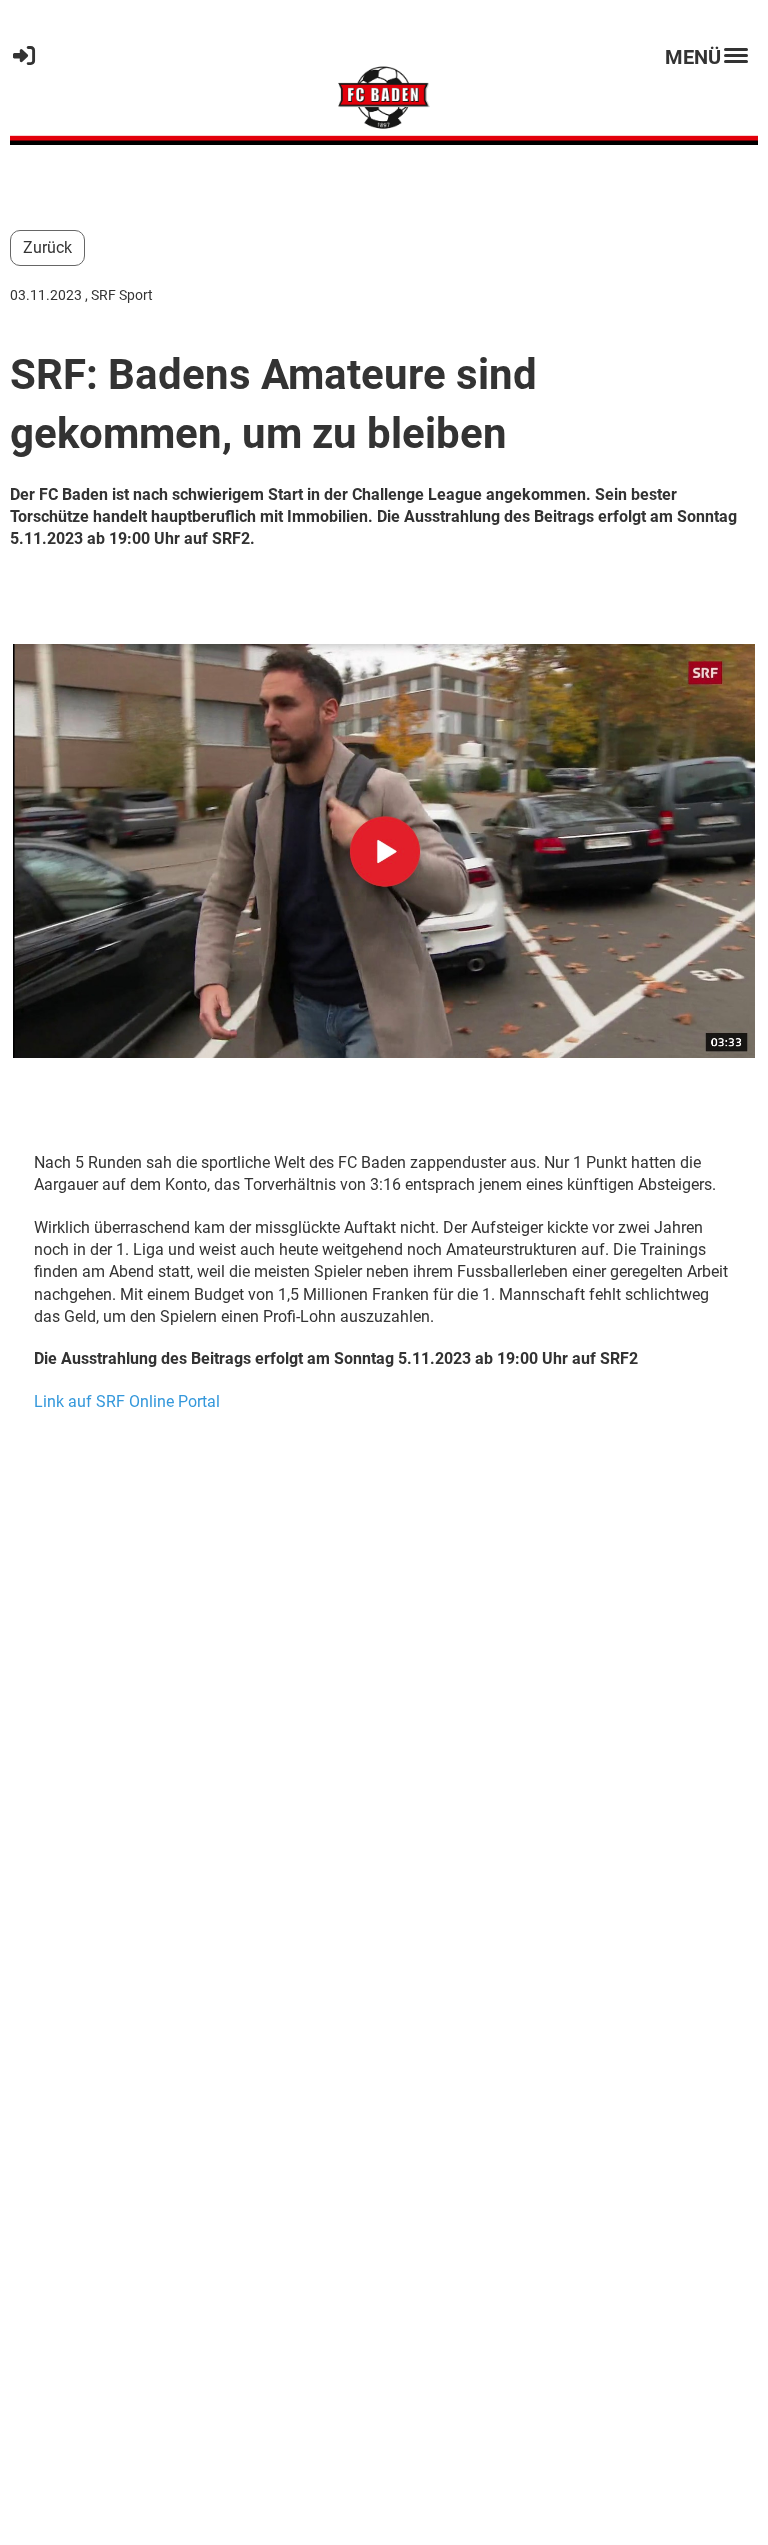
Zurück (47, 247)
